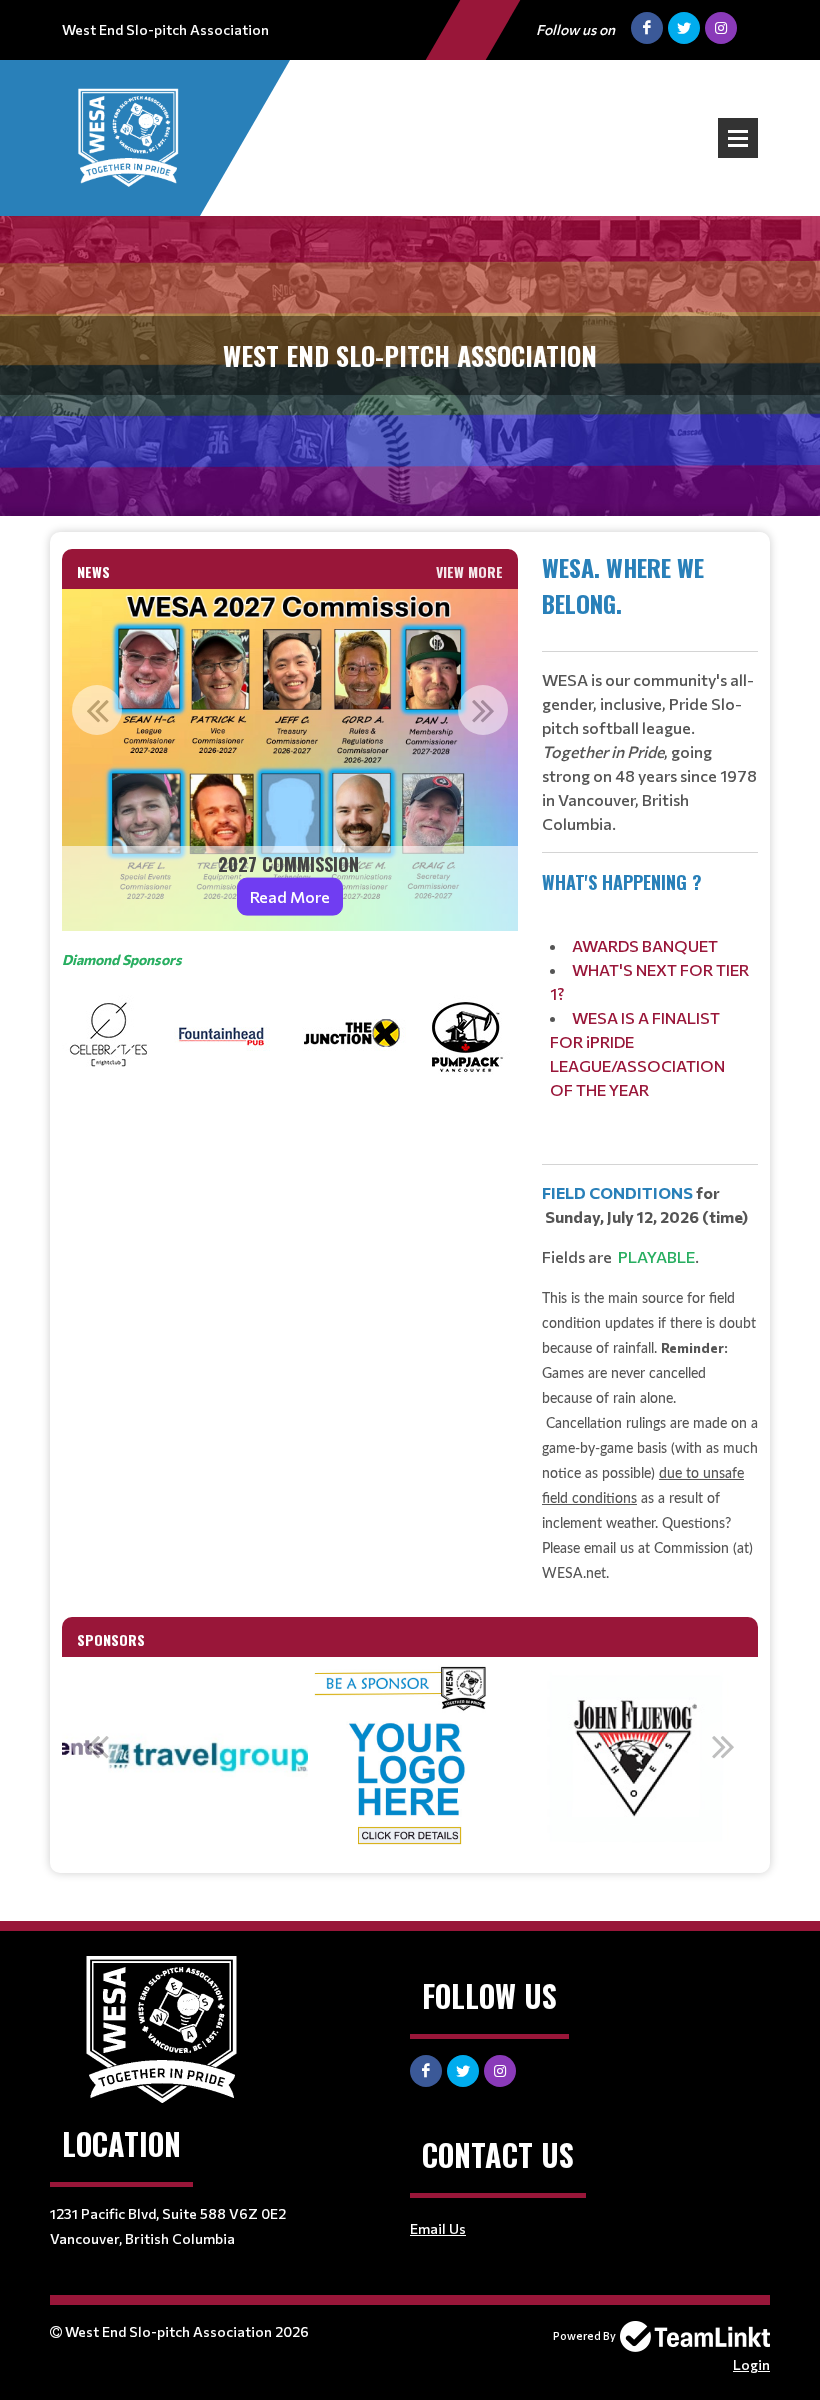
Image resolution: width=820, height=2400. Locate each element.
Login (751, 2364)
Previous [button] (97, 710)
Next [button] (483, 710)
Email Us (438, 2228)
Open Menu (738, 138)
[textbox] (290, 1017)
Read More (290, 896)
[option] (290, 760)
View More (469, 571)
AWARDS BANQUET (645, 945)
